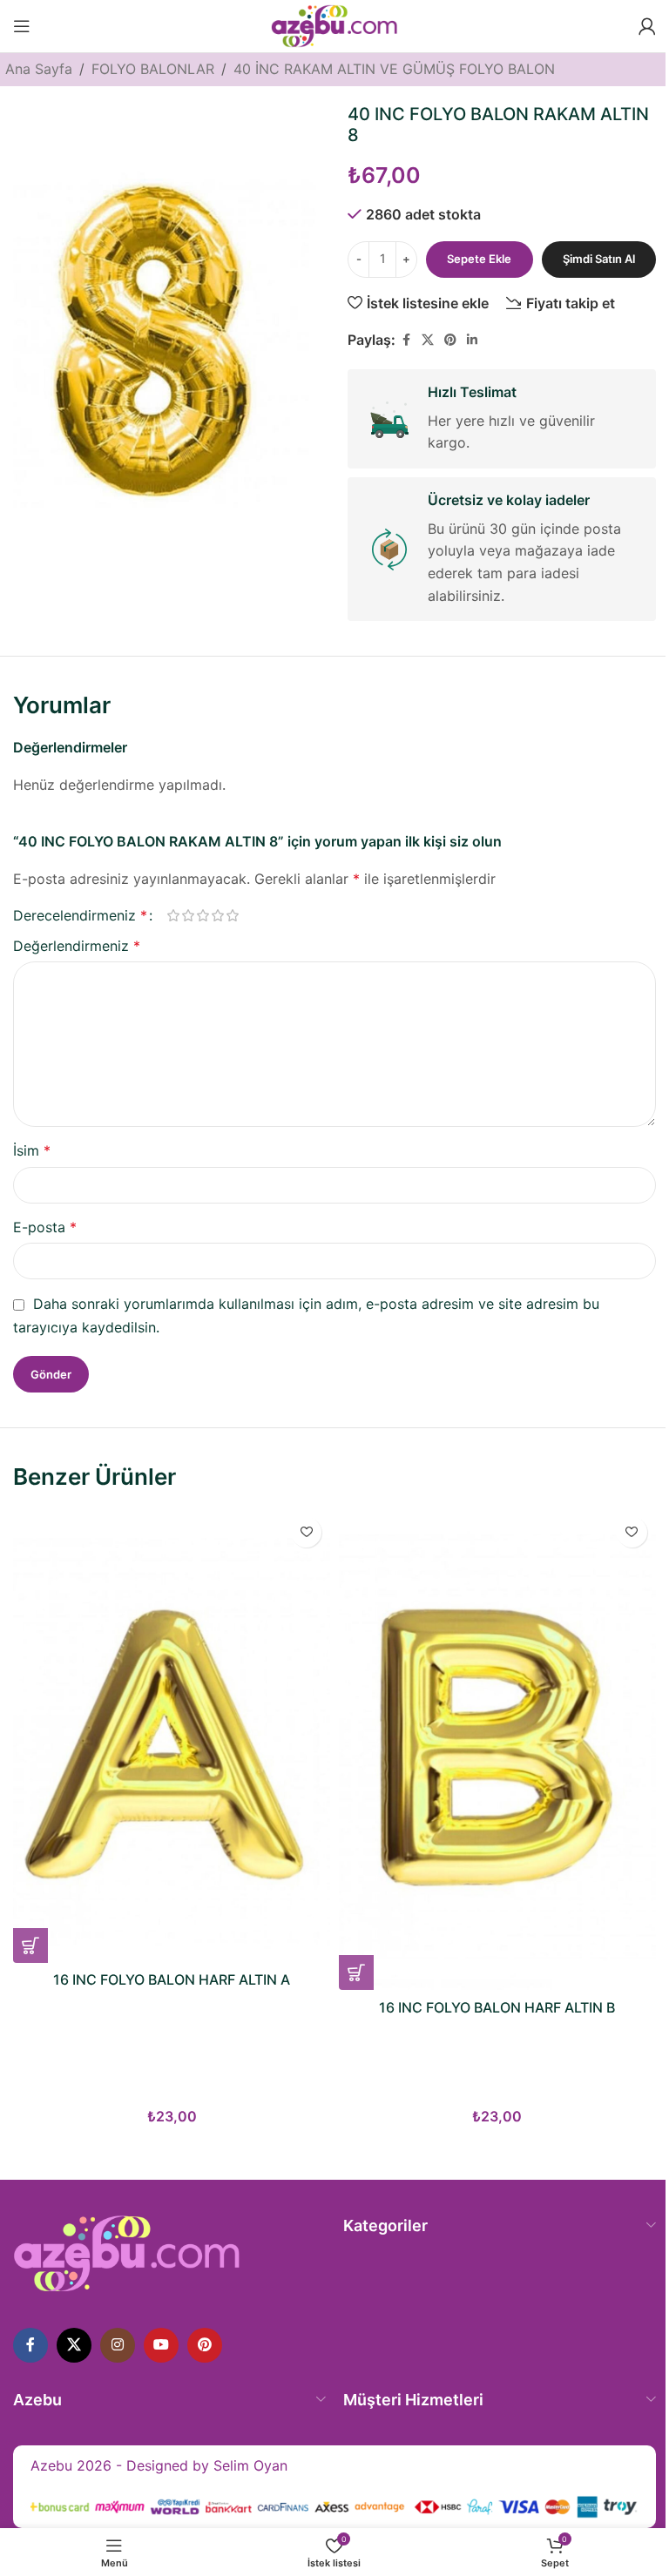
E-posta (45, 1227)
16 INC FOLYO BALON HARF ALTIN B (497, 2007)
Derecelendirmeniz (80, 915)
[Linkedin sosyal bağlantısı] (472, 340)
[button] (30, 1945)
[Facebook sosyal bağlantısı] (406, 340)
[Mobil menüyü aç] (22, 26)
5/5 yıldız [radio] (232, 915)
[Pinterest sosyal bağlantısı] (450, 340)
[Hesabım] (647, 26)
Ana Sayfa (39, 69)
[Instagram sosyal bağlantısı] (118, 2345)
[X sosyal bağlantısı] (428, 340)
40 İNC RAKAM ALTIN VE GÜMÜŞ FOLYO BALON (394, 69)
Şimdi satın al (599, 259)
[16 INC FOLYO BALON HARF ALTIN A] (172, 1736)
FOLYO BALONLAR (153, 69)
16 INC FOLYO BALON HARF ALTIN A (172, 1979)
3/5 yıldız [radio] (203, 915)
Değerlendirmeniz (77, 946)
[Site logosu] (334, 24)
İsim (32, 1150)
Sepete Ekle (479, 259)
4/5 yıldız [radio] (217, 915)
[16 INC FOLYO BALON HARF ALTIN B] (497, 1750)
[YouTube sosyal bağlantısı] (161, 2345)
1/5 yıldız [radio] (173, 915)
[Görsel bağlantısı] (127, 2252)
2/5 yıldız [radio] (188, 915)
